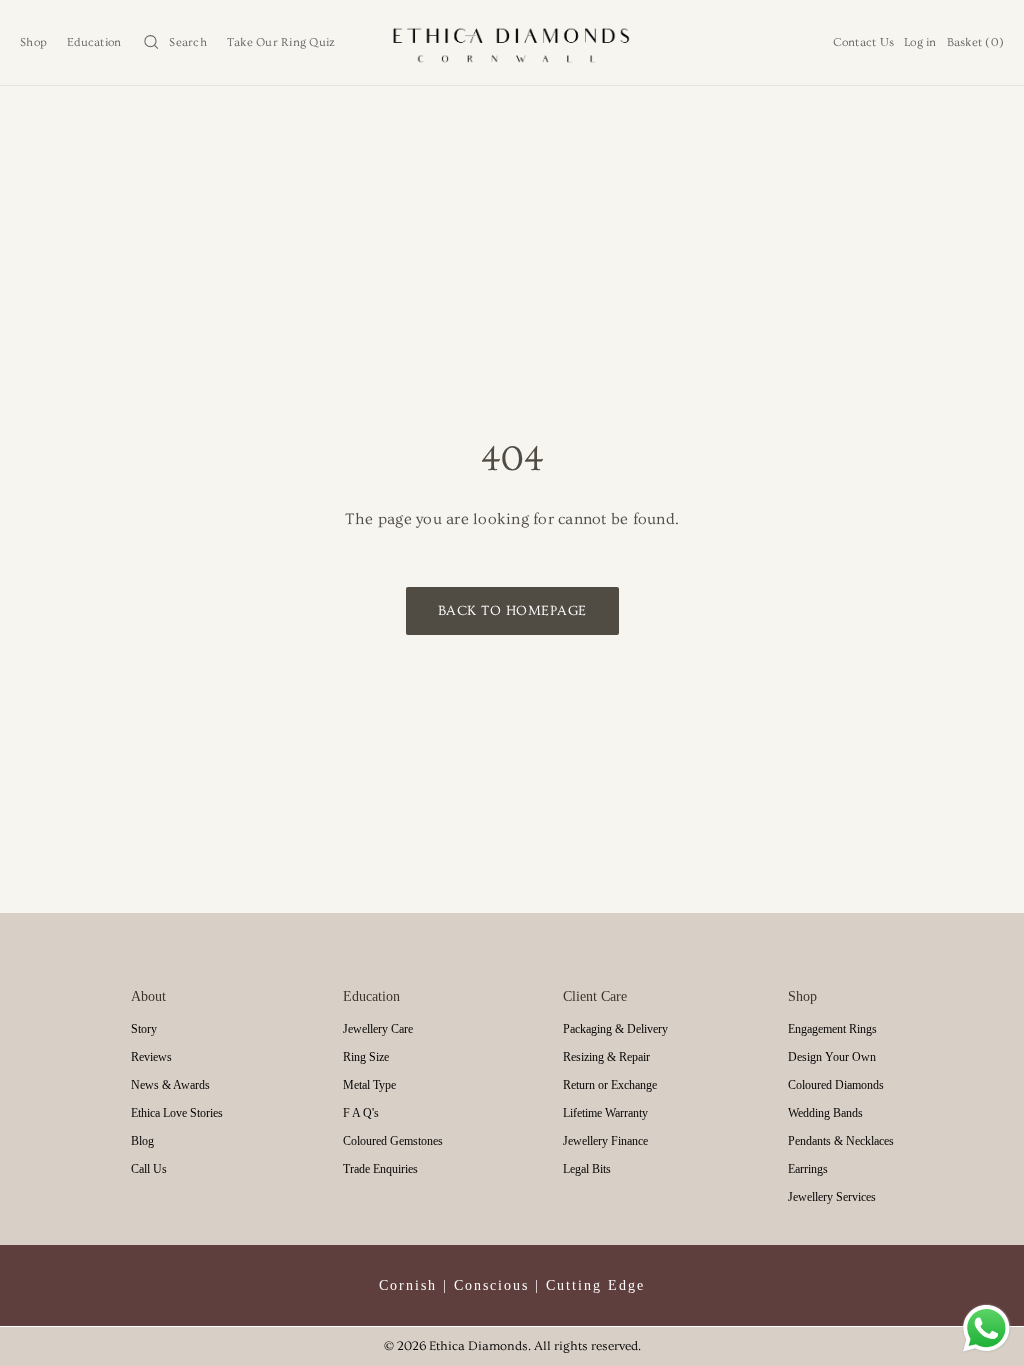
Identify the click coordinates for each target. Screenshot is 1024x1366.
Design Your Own (832, 1057)
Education (94, 42)
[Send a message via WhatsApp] (986, 1328)
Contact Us (864, 42)
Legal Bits (587, 1169)
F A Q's (361, 1113)
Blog (142, 1141)
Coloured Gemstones (393, 1141)
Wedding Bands (825, 1113)
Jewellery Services (832, 1197)
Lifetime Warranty (605, 1113)
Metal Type (369, 1085)
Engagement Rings (832, 1029)
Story (144, 1029)
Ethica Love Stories (177, 1113)
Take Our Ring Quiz (281, 42)
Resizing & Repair (606, 1057)
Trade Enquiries (380, 1169)
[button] (174, 42)
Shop (33, 42)
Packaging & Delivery (615, 1029)
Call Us (149, 1169)
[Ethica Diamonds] (512, 42)
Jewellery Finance (605, 1141)
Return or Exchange (610, 1085)
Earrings (808, 1169)
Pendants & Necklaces (841, 1141)
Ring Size (366, 1057)
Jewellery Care (378, 1029)
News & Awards (170, 1085)
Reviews (151, 1057)
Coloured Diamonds (836, 1085)
